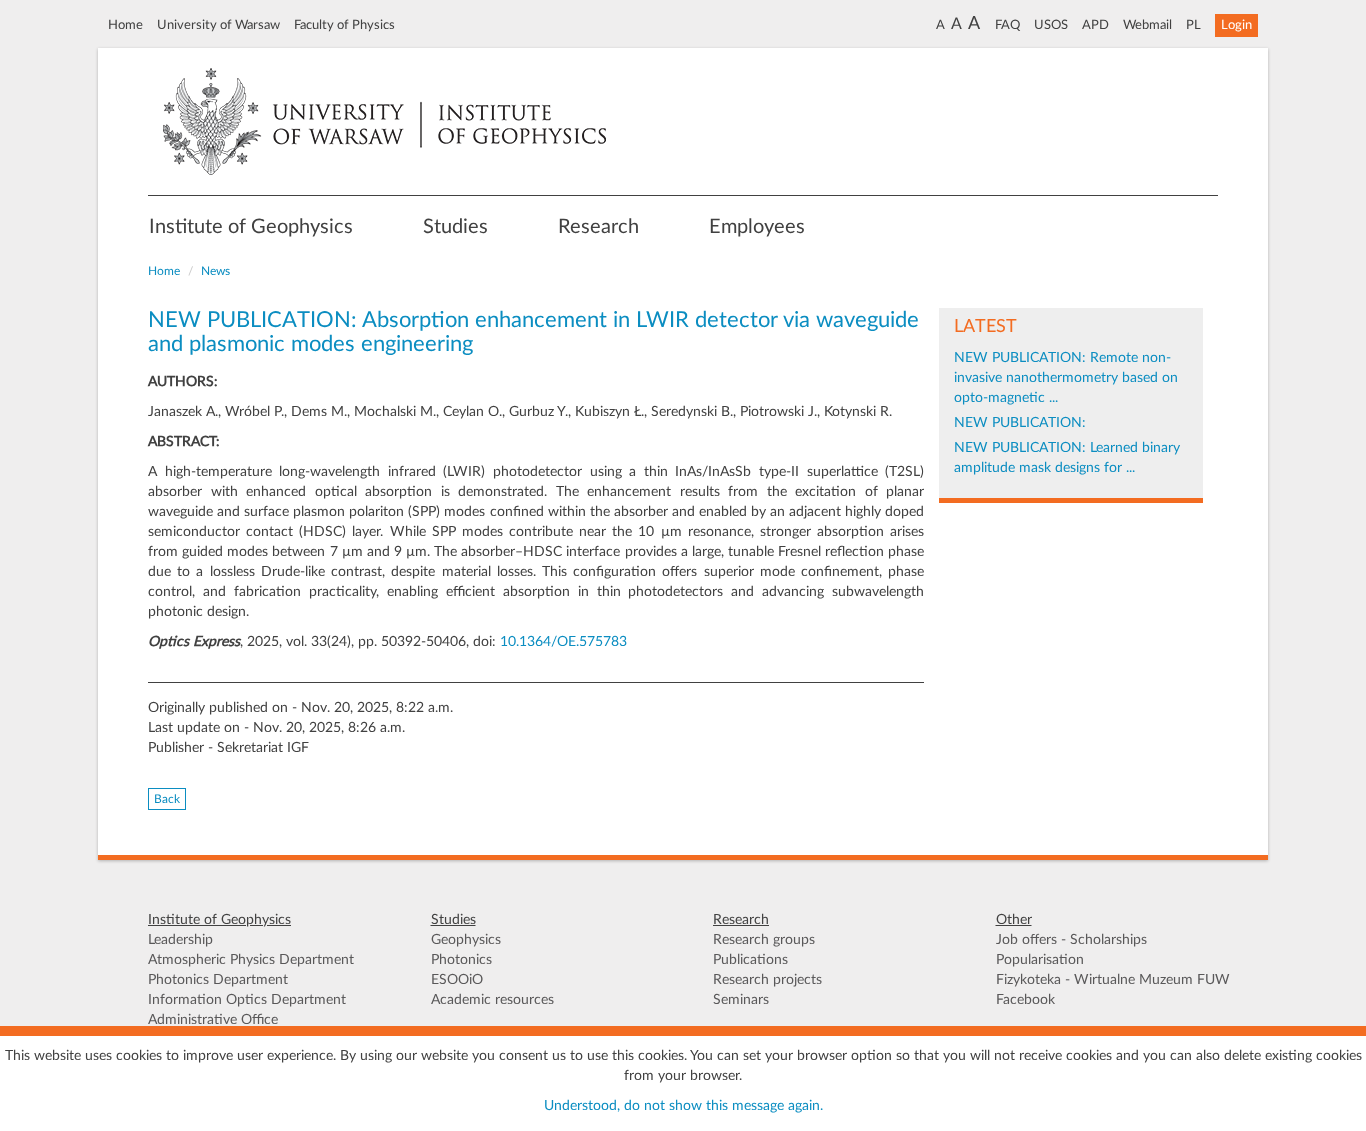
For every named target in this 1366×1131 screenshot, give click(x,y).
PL (1193, 25)
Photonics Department (218, 980)
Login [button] (1236, 25)
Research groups (764, 940)
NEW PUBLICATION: (1020, 423)
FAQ (1007, 25)
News (215, 271)
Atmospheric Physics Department (251, 960)
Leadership (180, 940)
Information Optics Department (247, 1000)
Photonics (461, 960)
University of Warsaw (218, 25)
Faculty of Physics (344, 25)
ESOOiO (457, 980)
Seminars (741, 1000)
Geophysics (466, 940)
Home (125, 25)
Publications (750, 960)
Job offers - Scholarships (1071, 940)
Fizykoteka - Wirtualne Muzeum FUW (1113, 980)
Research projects (767, 980)
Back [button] (167, 799)
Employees (757, 227)
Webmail (1147, 25)
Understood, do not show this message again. (683, 1106)
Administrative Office (213, 1020)
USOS (1051, 25)
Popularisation (1040, 960)
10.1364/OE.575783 (563, 642)
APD (1095, 25)
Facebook (1025, 1000)
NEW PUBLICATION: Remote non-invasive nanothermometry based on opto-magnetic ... (1066, 378)
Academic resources (492, 1000)
